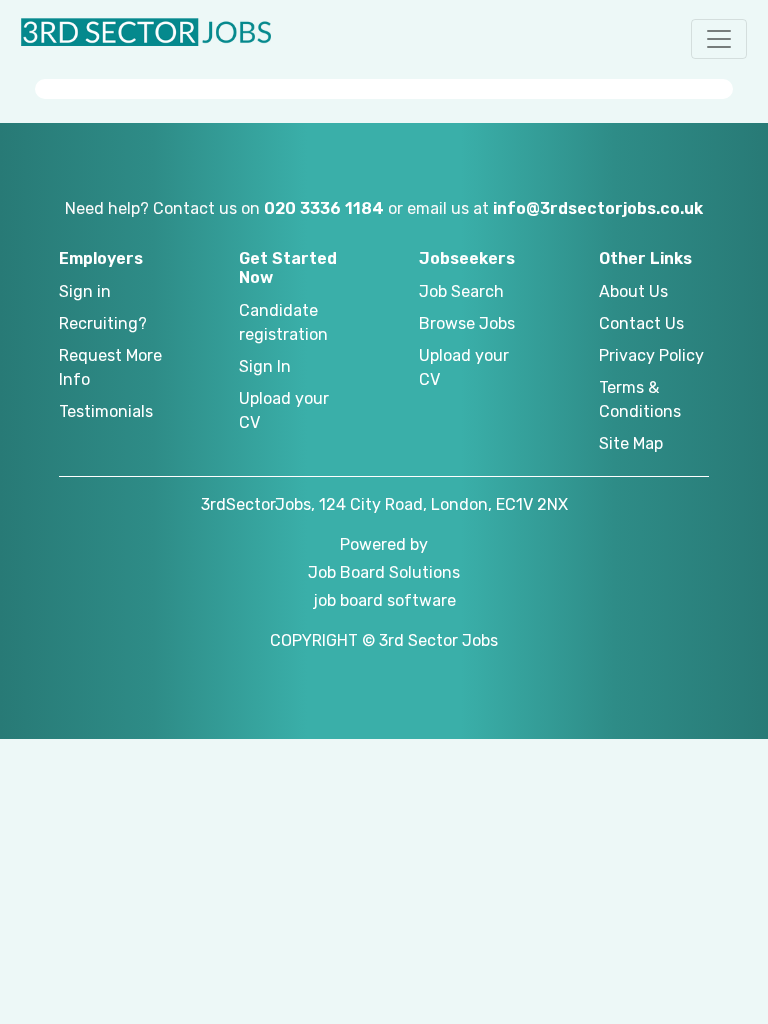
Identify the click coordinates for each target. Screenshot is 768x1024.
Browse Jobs (467, 323)
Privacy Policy (651, 355)
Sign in (85, 291)
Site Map (631, 443)
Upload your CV (284, 410)
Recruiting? (103, 323)
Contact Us (641, 323)
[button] (719, 39)
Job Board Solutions (384, 572)
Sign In (265, 366)
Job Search (461, 291)
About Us (633, 291)
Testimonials (106, 411)
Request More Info (110, 367)
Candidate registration (283, 322)
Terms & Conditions (640, 399)
